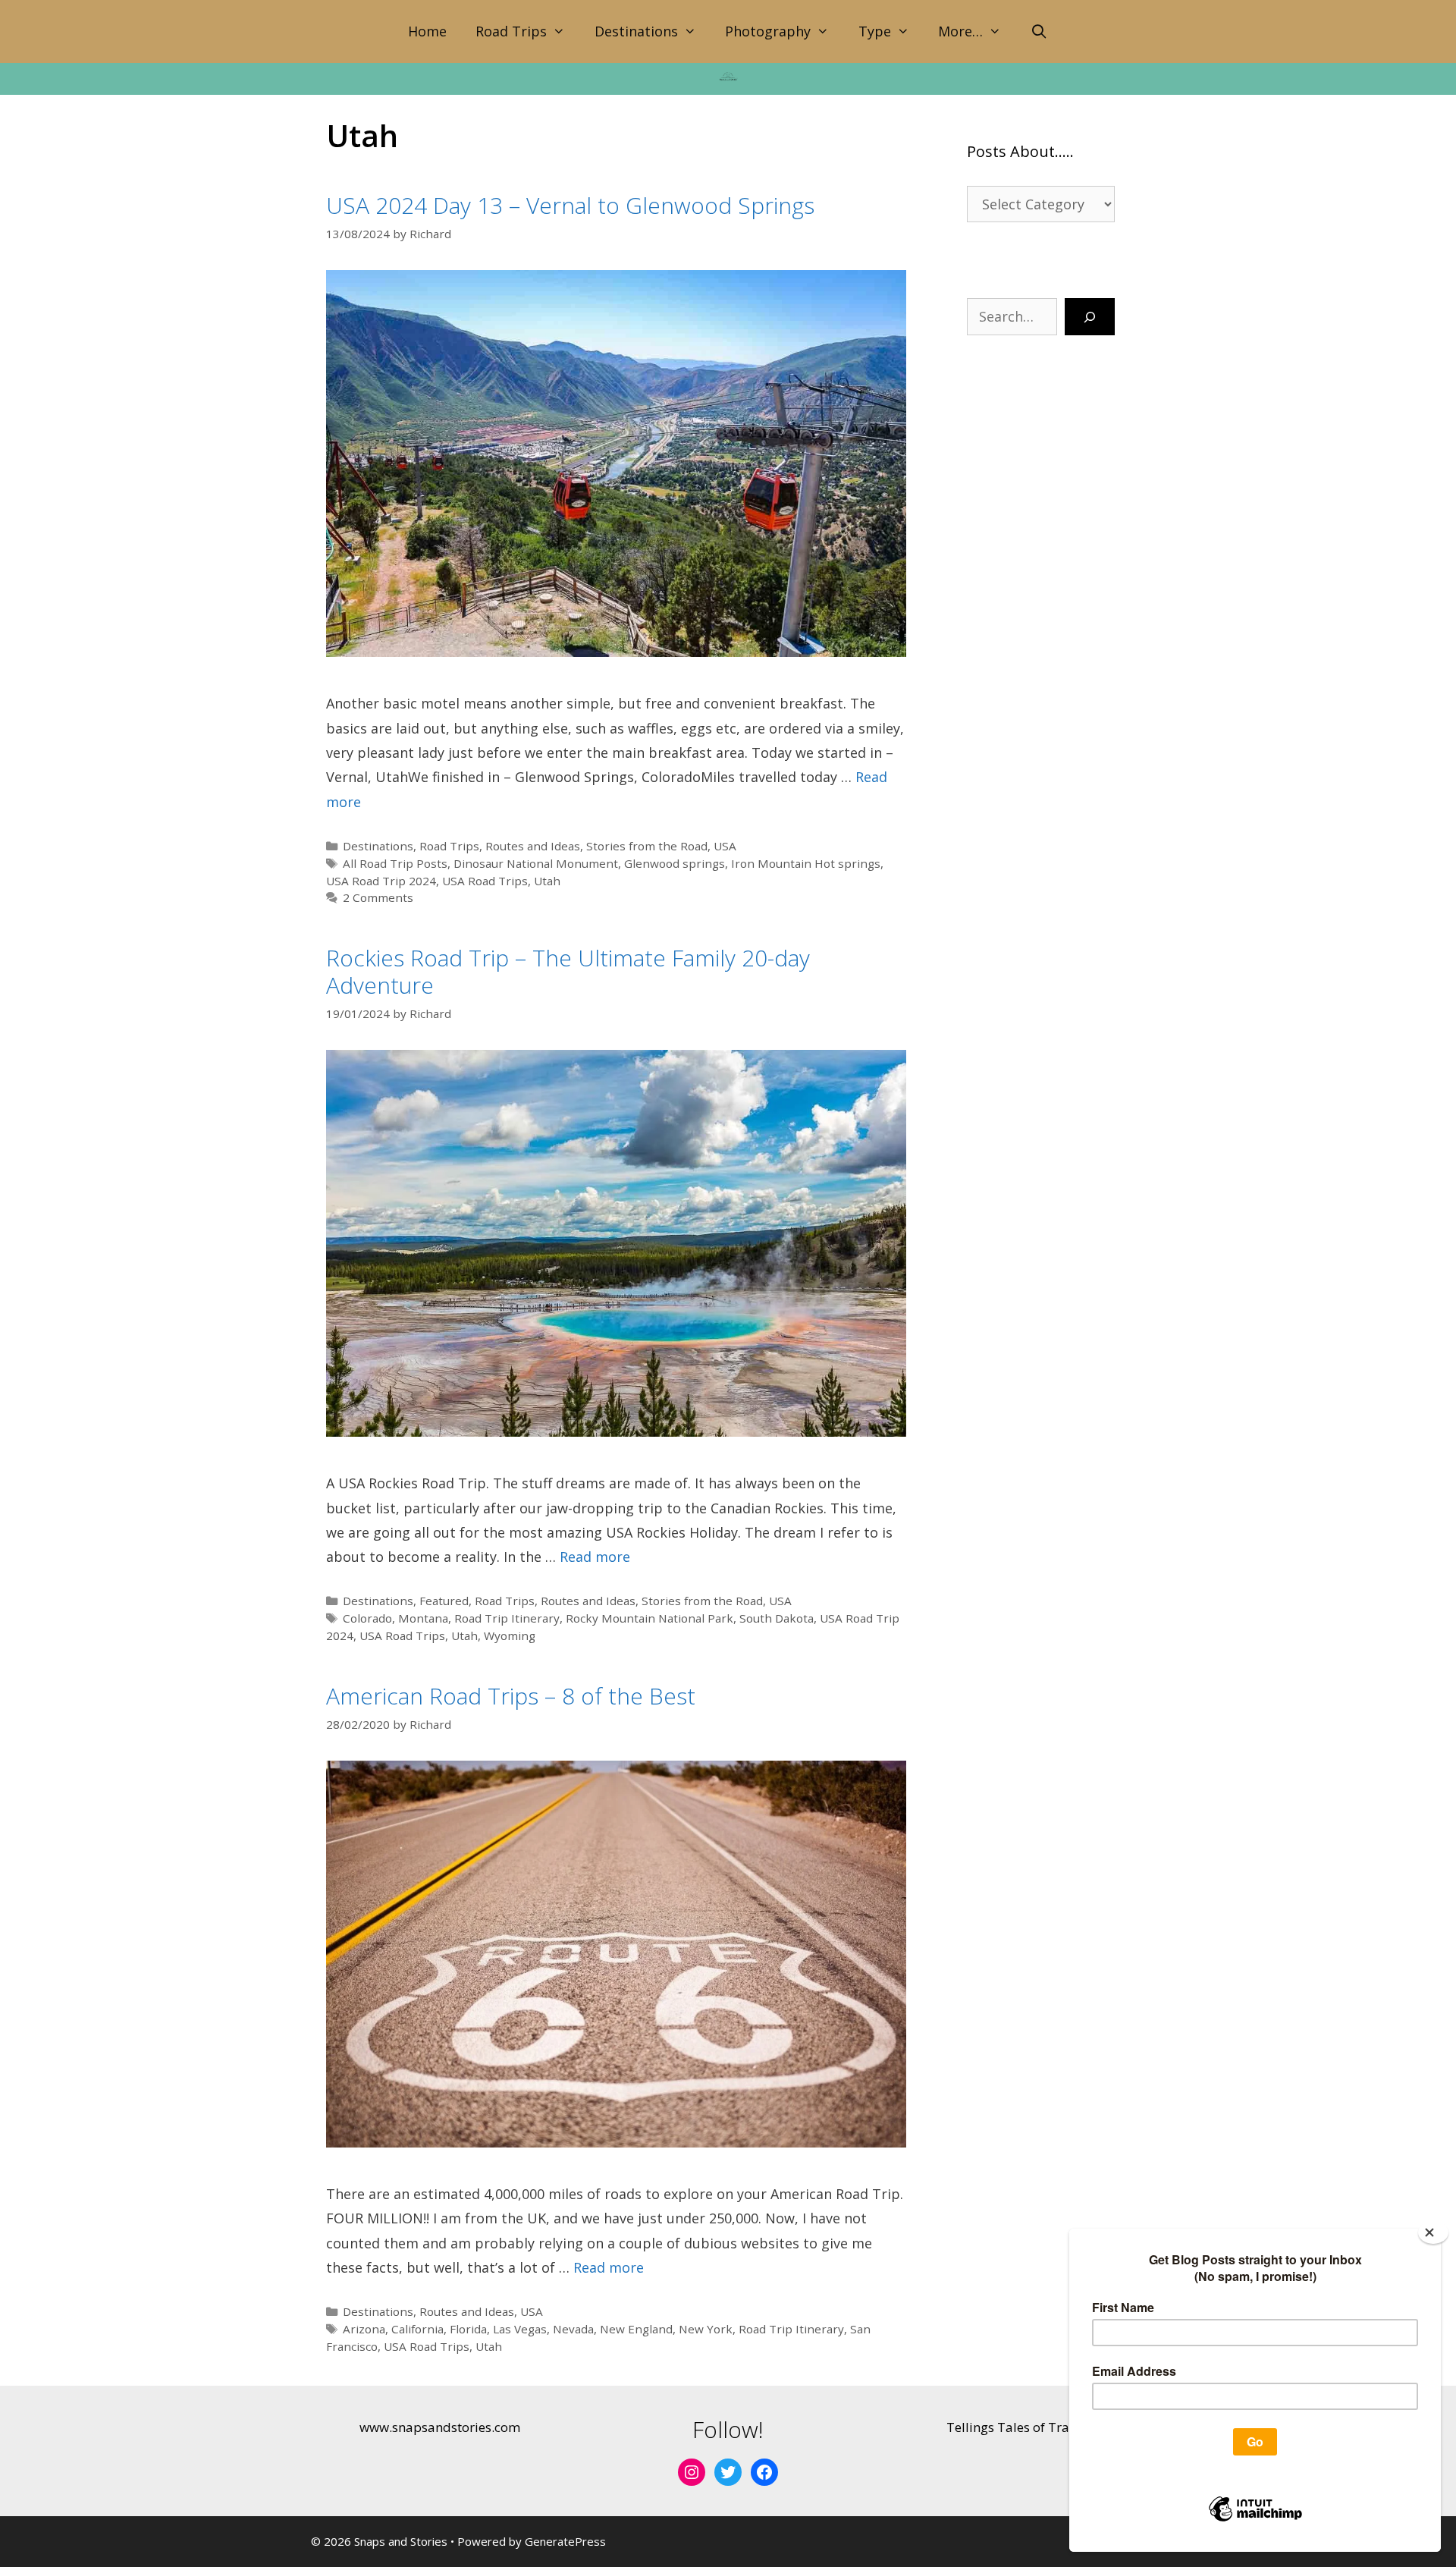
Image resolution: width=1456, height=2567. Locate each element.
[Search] (1090, 317)
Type (875, 31)
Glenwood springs (675, 863)
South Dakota (777, 1618)
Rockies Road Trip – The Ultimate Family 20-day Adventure (568, 971)
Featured (444, 1601)
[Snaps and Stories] (728, 75)
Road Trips (511, 31)
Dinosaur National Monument (536, 863)
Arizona (364, 2329)
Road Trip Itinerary (507, 1618)
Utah (547, 881)
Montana (423, 1618)
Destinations (636, 31)
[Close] (1433, 2232)
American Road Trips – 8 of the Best (511, 1696)
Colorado (367, 1618)
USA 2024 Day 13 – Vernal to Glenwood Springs (570, 205)
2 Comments (378, 897)
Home (427, 31)
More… (960, 31)
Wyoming (510, 1635)
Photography (768, 31)
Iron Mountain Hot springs (806, 863)
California (417, 2329)
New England (636, 2329)
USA (725, 846)
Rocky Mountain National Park (650, 1618)
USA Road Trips (485, 881)
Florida (468, 2329)
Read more (595, 1557)
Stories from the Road (647, 846)
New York (706, 2329)
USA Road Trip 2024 (381, 881)
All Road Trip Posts (395, 863)
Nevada (573, 2329)
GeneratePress (565, 2541)
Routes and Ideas (533, 846)
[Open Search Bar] (1039, 31)
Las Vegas (520, 2329)
